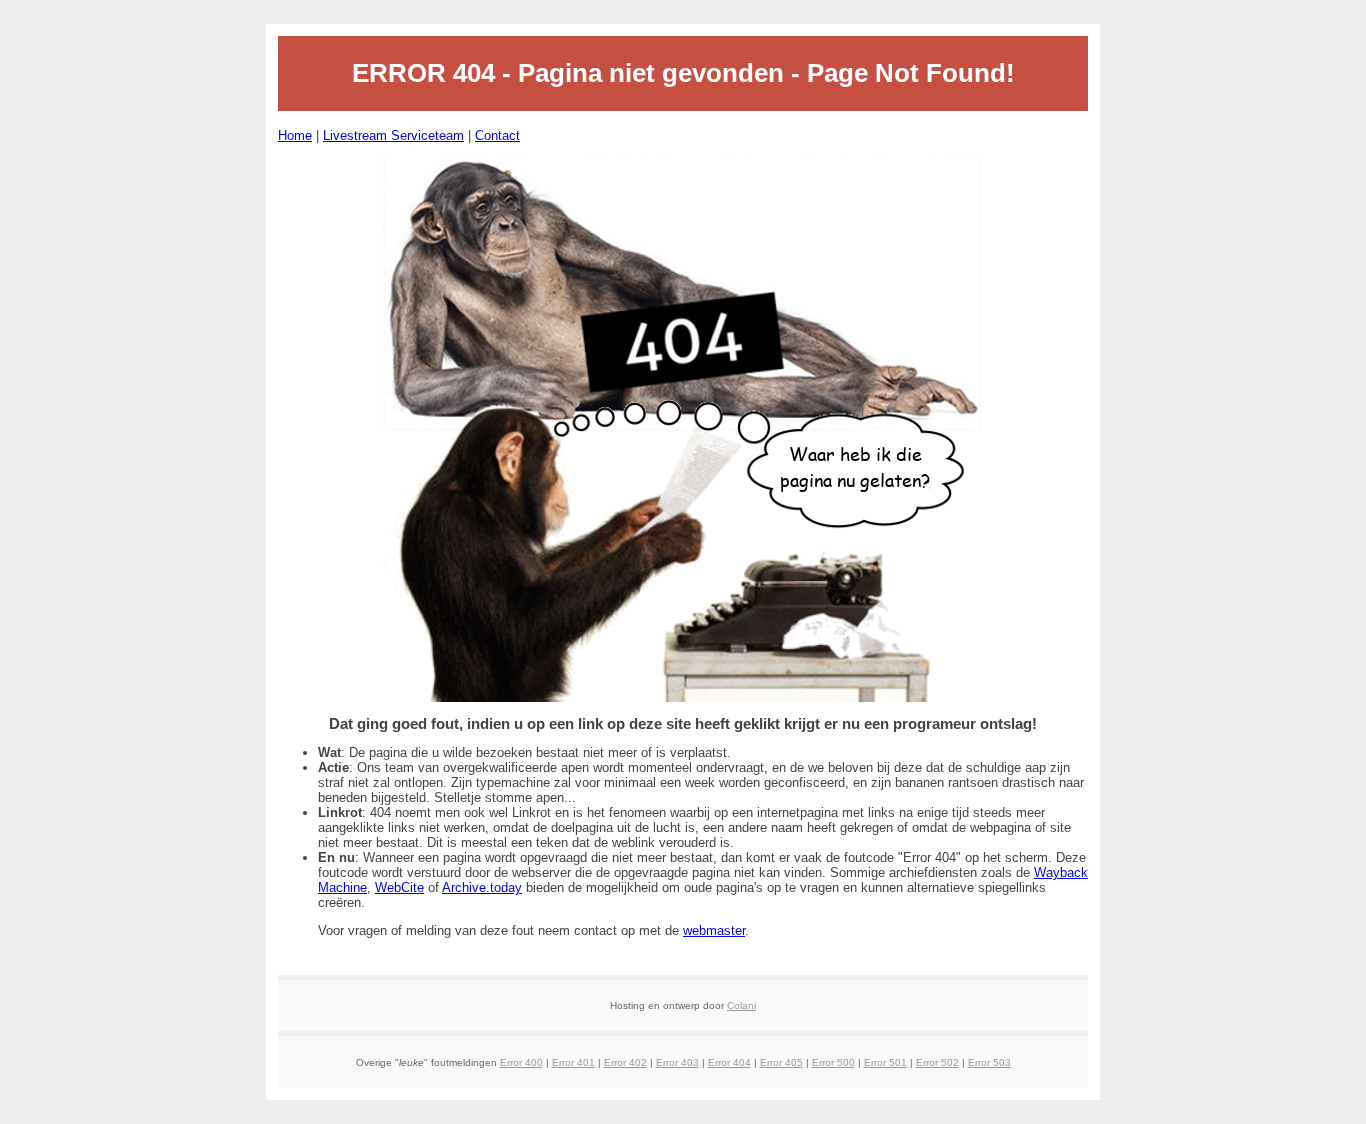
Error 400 (521, 1062)
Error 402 (625, 1062)
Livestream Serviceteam (393, 135)
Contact (497, 135)
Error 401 (573, 1062)
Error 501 (885, 1062)
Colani (741, 1005)
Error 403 (677, 1062)
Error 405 (781, 1062)
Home (295, 135)
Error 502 (937, 1062)
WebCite (399, 887)
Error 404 (729, 1062)
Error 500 (833, 1062)
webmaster (714, 930)
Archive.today (482, 887)
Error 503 (989, 1062)
